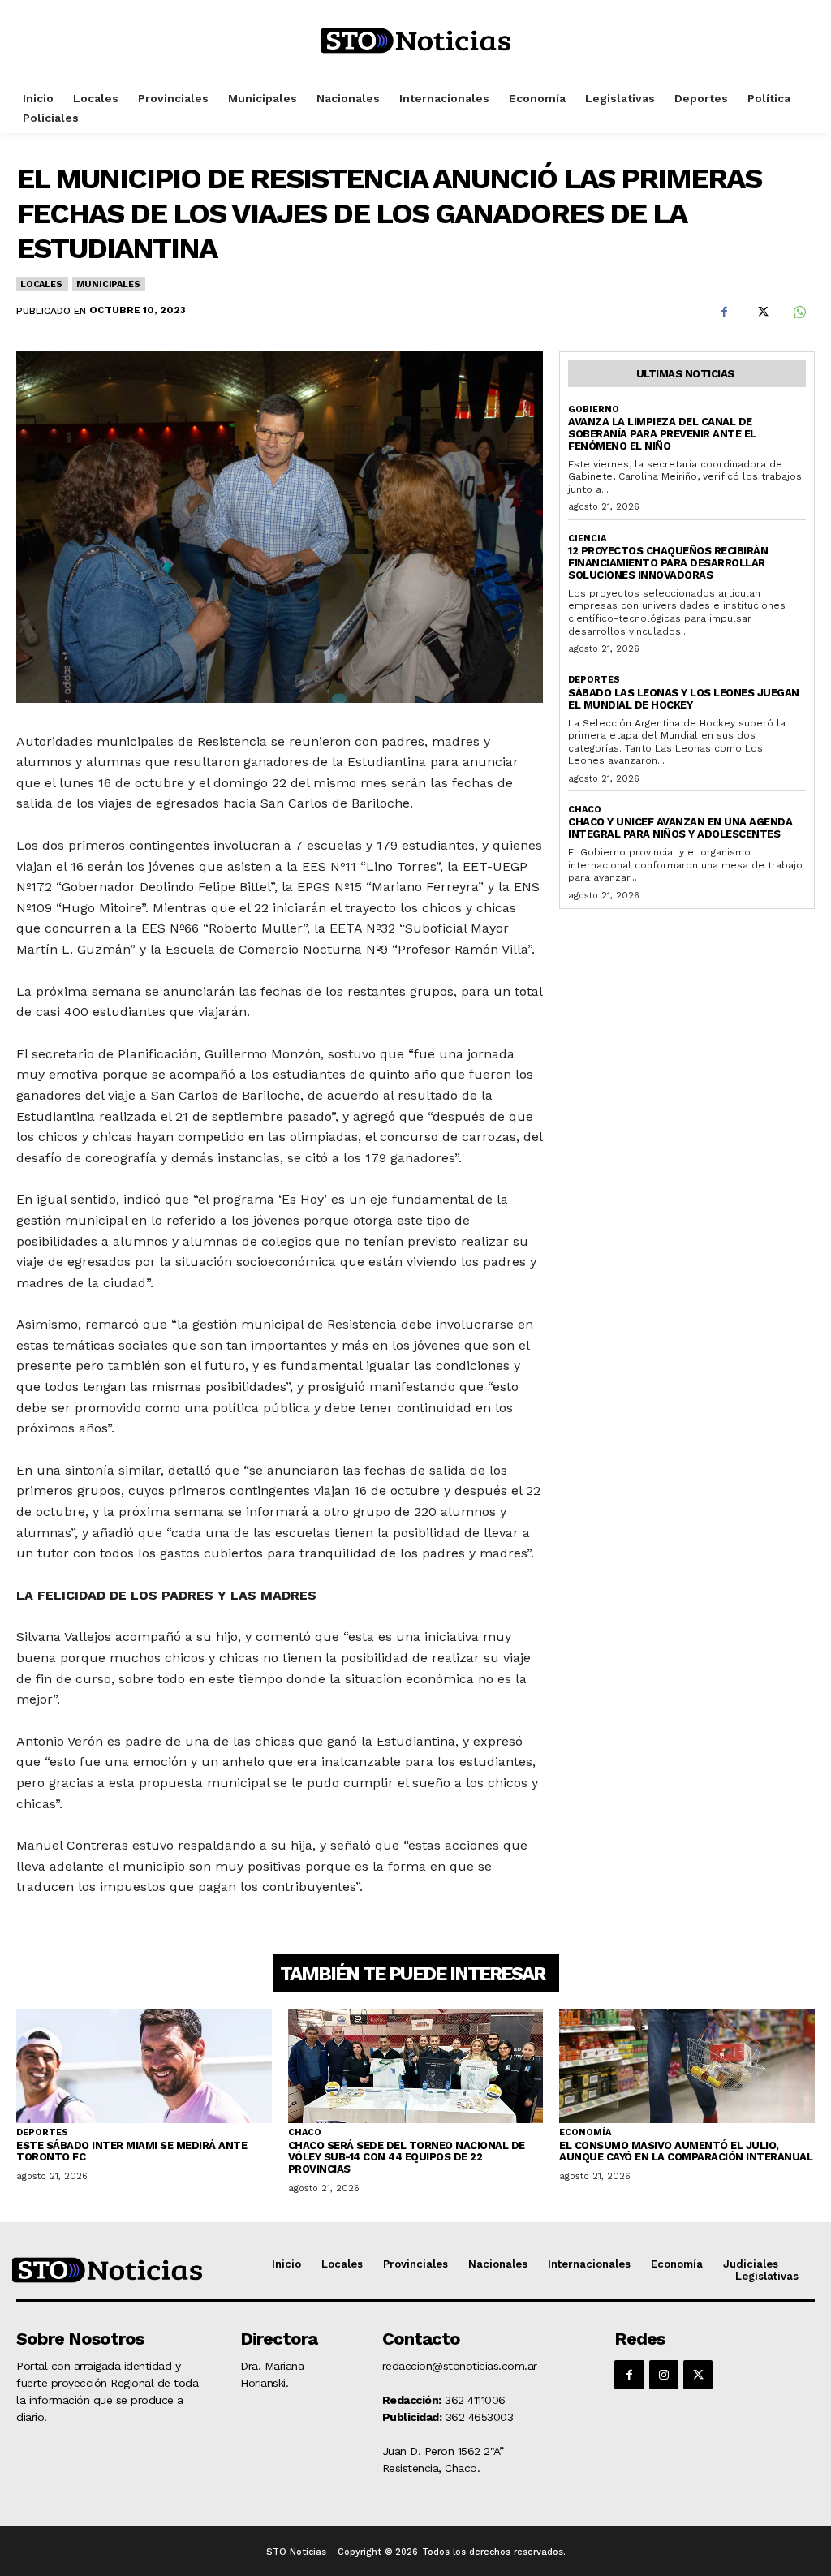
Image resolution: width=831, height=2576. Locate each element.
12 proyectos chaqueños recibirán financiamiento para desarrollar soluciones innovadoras (668, 563)
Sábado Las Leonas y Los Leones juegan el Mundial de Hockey (684, 699)
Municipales (108, 284)
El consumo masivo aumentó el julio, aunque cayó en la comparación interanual (686, 2152)
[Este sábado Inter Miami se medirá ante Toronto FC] (144, 2066)
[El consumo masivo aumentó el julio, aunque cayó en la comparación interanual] (687, 2066)
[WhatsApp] (799, 312)
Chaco (585, 810)
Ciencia (587, 538)
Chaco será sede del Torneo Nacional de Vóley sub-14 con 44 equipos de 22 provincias (407, 2158)
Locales (41, 284)
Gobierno (594, 409)
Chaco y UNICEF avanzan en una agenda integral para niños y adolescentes (680, 828)
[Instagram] (664, 2375)
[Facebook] (724, 312)
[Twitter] (761, 312)
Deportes (594, 680)
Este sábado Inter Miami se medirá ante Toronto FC (131, 2152)
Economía (585, 2132)
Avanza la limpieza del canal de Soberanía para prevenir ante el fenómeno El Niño (662, 434)
